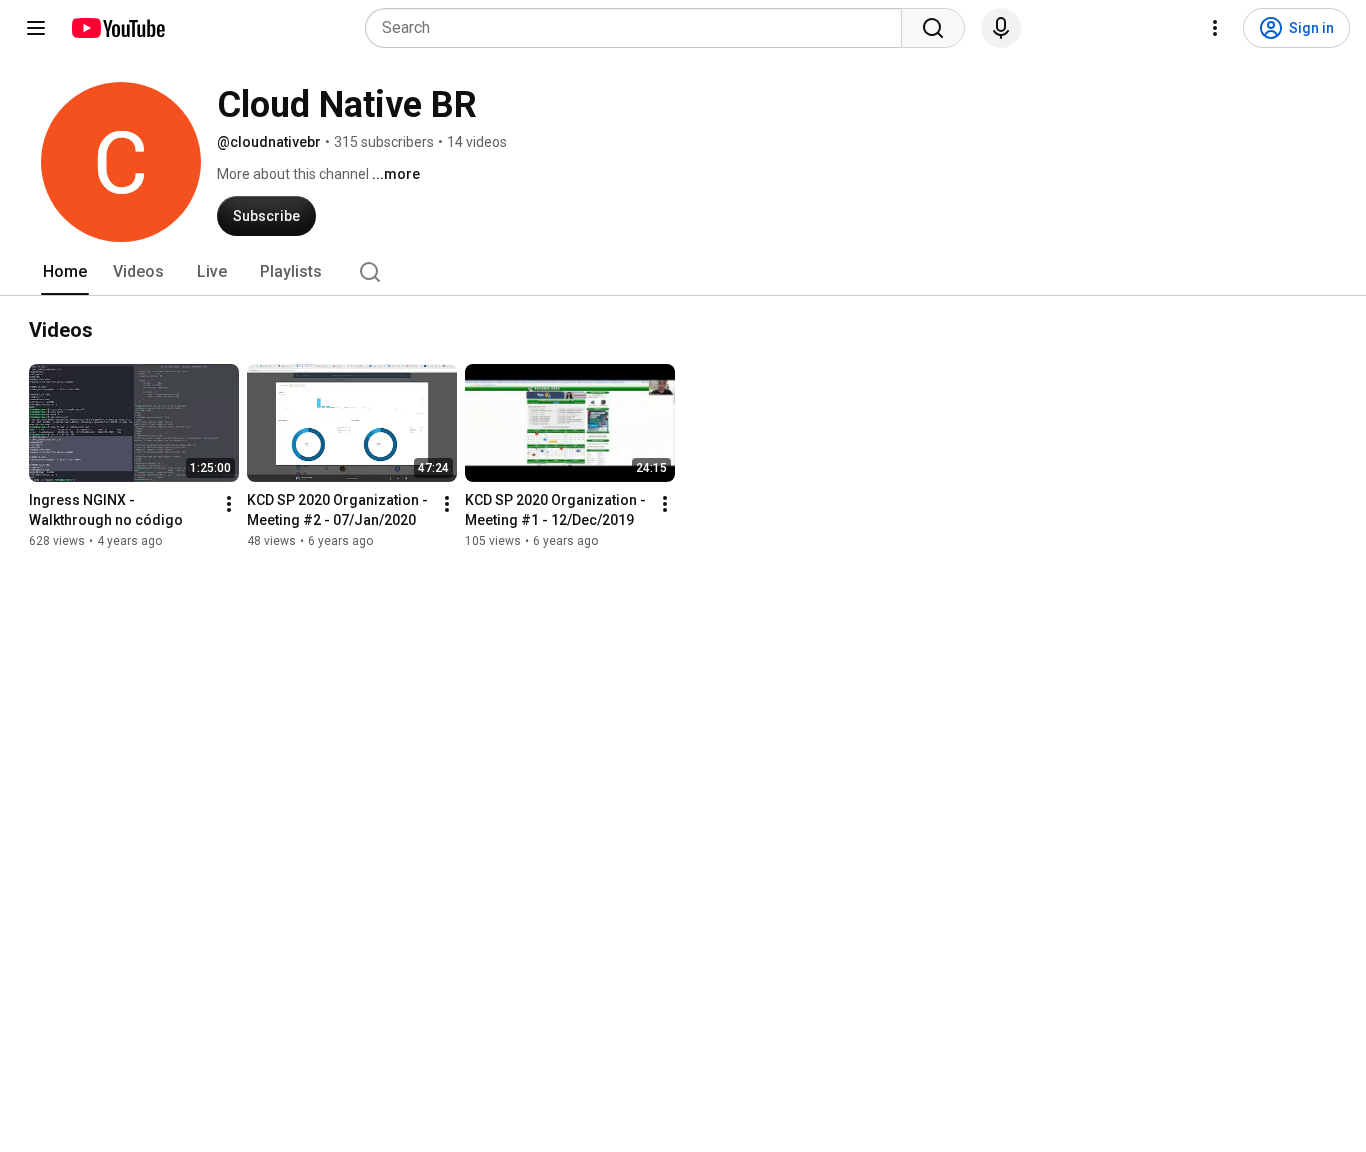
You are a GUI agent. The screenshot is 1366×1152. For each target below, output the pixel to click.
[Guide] (36, 28)
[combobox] (639, 28)
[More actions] (229, 504)
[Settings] (1215, 28)
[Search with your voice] (1001, 28)
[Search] (933, 28)
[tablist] (683, 272)
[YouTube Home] (117, 28)
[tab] (65, 272)
